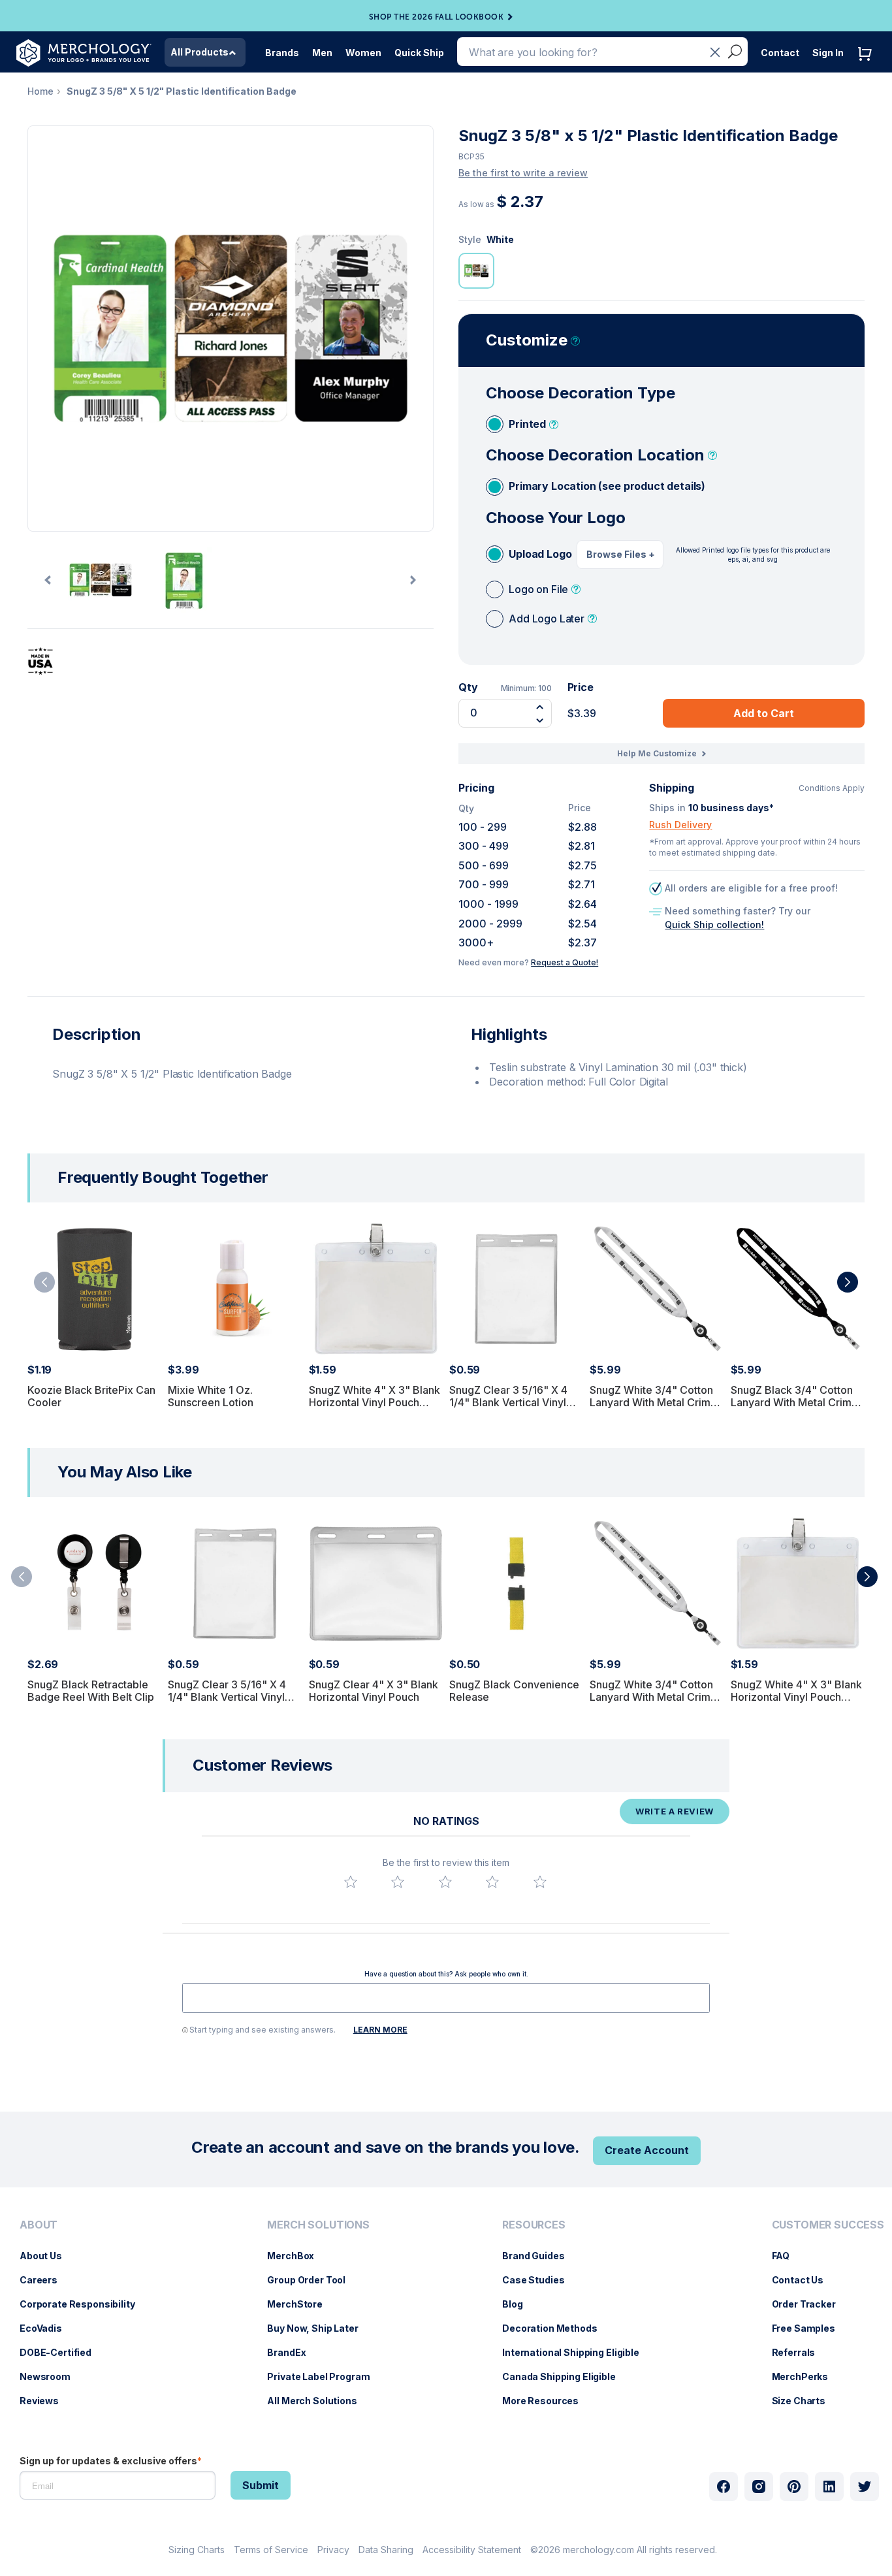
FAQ (788, 2256)
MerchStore (301, 2304)
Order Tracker (810, 2304)
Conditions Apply (832, 788)
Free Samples (810, 2328)
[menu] (81, 2318)
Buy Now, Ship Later (319, 2328)
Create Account (647, 2150)
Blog (519, 2304)
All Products (199, 52)
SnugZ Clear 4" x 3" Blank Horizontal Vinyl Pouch (374, 1691)
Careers (45, 2280)
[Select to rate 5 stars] (540, 1882)
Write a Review (675, 1811)
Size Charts (805, 2401)
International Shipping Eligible (577, 2352)
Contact (780, 53)
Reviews (46, 2401)
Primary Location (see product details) (607, 486)
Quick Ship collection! (714, 925)
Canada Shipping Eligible (565, 2376)
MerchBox (297, 2256)
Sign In (828, 53)
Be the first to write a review (523, 173)
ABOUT (39, 2225)
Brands (282, 53)
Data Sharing (386, 2550)
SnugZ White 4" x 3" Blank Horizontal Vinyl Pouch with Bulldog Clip (374, 1402)
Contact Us (804, 2280)
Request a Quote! (565, 962)
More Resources (547, 2401)
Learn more (380, 2030)
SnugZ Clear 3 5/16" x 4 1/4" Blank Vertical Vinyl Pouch (508, 1402)
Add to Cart (764, 713)
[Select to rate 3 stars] (445, 1882)
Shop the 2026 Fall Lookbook (437, 17)
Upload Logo (540, 554)
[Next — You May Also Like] (867, 1577)
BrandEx (293, 2352)
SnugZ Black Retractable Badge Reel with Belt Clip (91, 1691)
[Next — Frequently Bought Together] (848, 1282)
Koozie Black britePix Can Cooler (91, 1396)
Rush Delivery (680, 825)
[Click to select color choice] (476, 271)
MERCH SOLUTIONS (318, 2225)
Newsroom (52, 2376)
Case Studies (540, 2280)
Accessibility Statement (472, 2550)
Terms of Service (271, 2550)
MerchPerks (807, 2376)
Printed (527, 424)
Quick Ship (419, 53)
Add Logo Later (547, 619)
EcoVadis (47, 2328)
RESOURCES (534, 2225)
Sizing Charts (197, 2550)
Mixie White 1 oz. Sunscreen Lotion (211, 1396)
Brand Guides (540, 2256)
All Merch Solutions (318, 2401)
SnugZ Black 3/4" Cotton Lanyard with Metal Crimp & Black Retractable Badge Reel (797, 1409)
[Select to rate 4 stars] (492, 1882)
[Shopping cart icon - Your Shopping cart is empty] (868, 67)
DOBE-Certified (62, 2352)
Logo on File (538, 589)
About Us (47, 2256)
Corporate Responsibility (84, 2304)
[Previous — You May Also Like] (22, 1577)
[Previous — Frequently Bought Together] (44, 1282)
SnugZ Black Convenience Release (514, 1691)
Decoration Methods (556, 2328)
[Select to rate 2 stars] (398, 1882)
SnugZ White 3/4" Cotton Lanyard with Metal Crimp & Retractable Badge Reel (653, 1402)
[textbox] (446, 1998)
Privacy (333, 2550)
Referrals (800, 2352)
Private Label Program (325, 2376)
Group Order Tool (313, 2280)
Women (363, 53)
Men (322, 53)
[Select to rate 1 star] (351, 1882)
